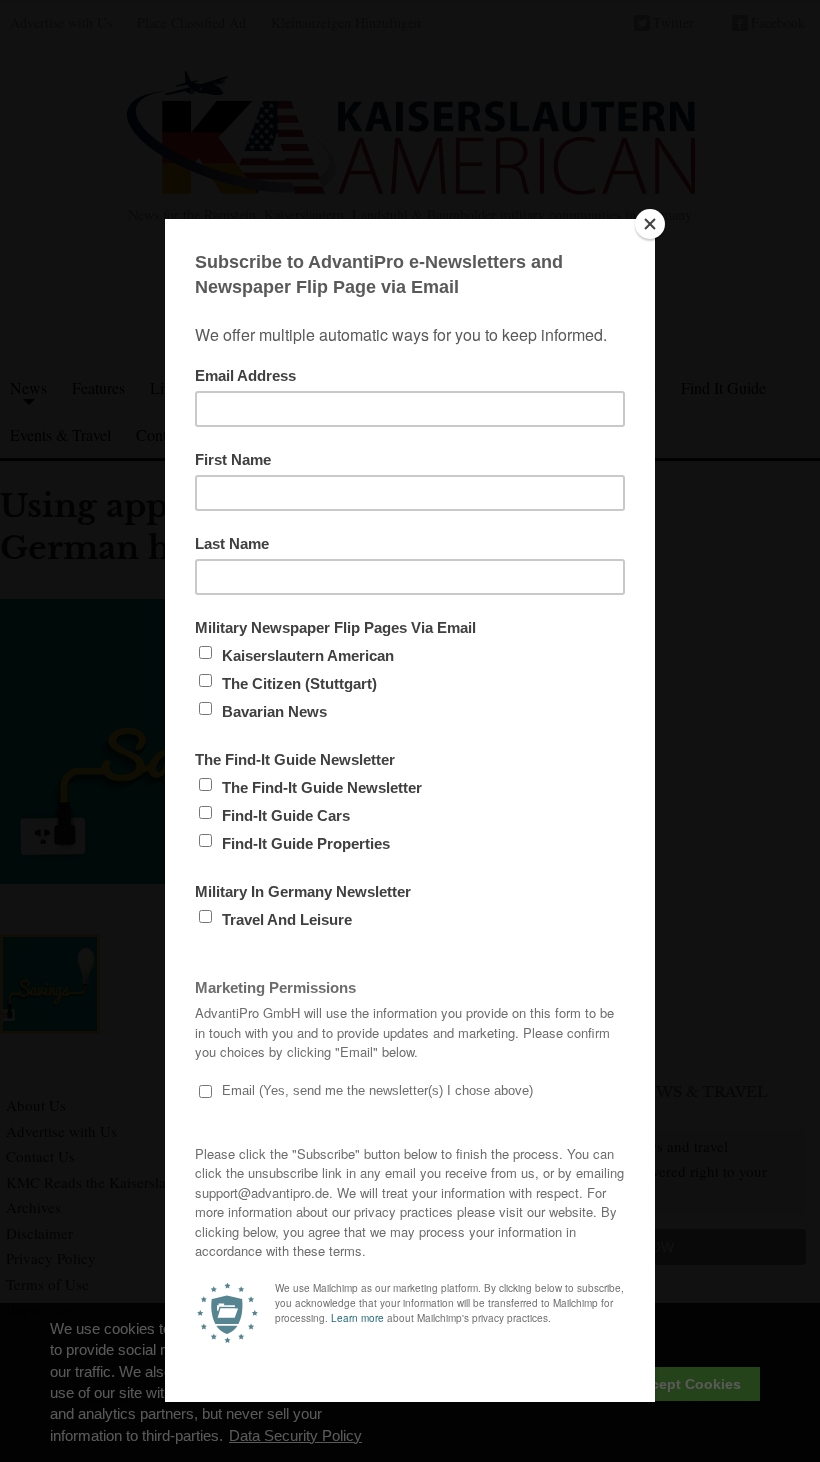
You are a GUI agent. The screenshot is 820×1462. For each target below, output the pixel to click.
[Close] (650, 224)
